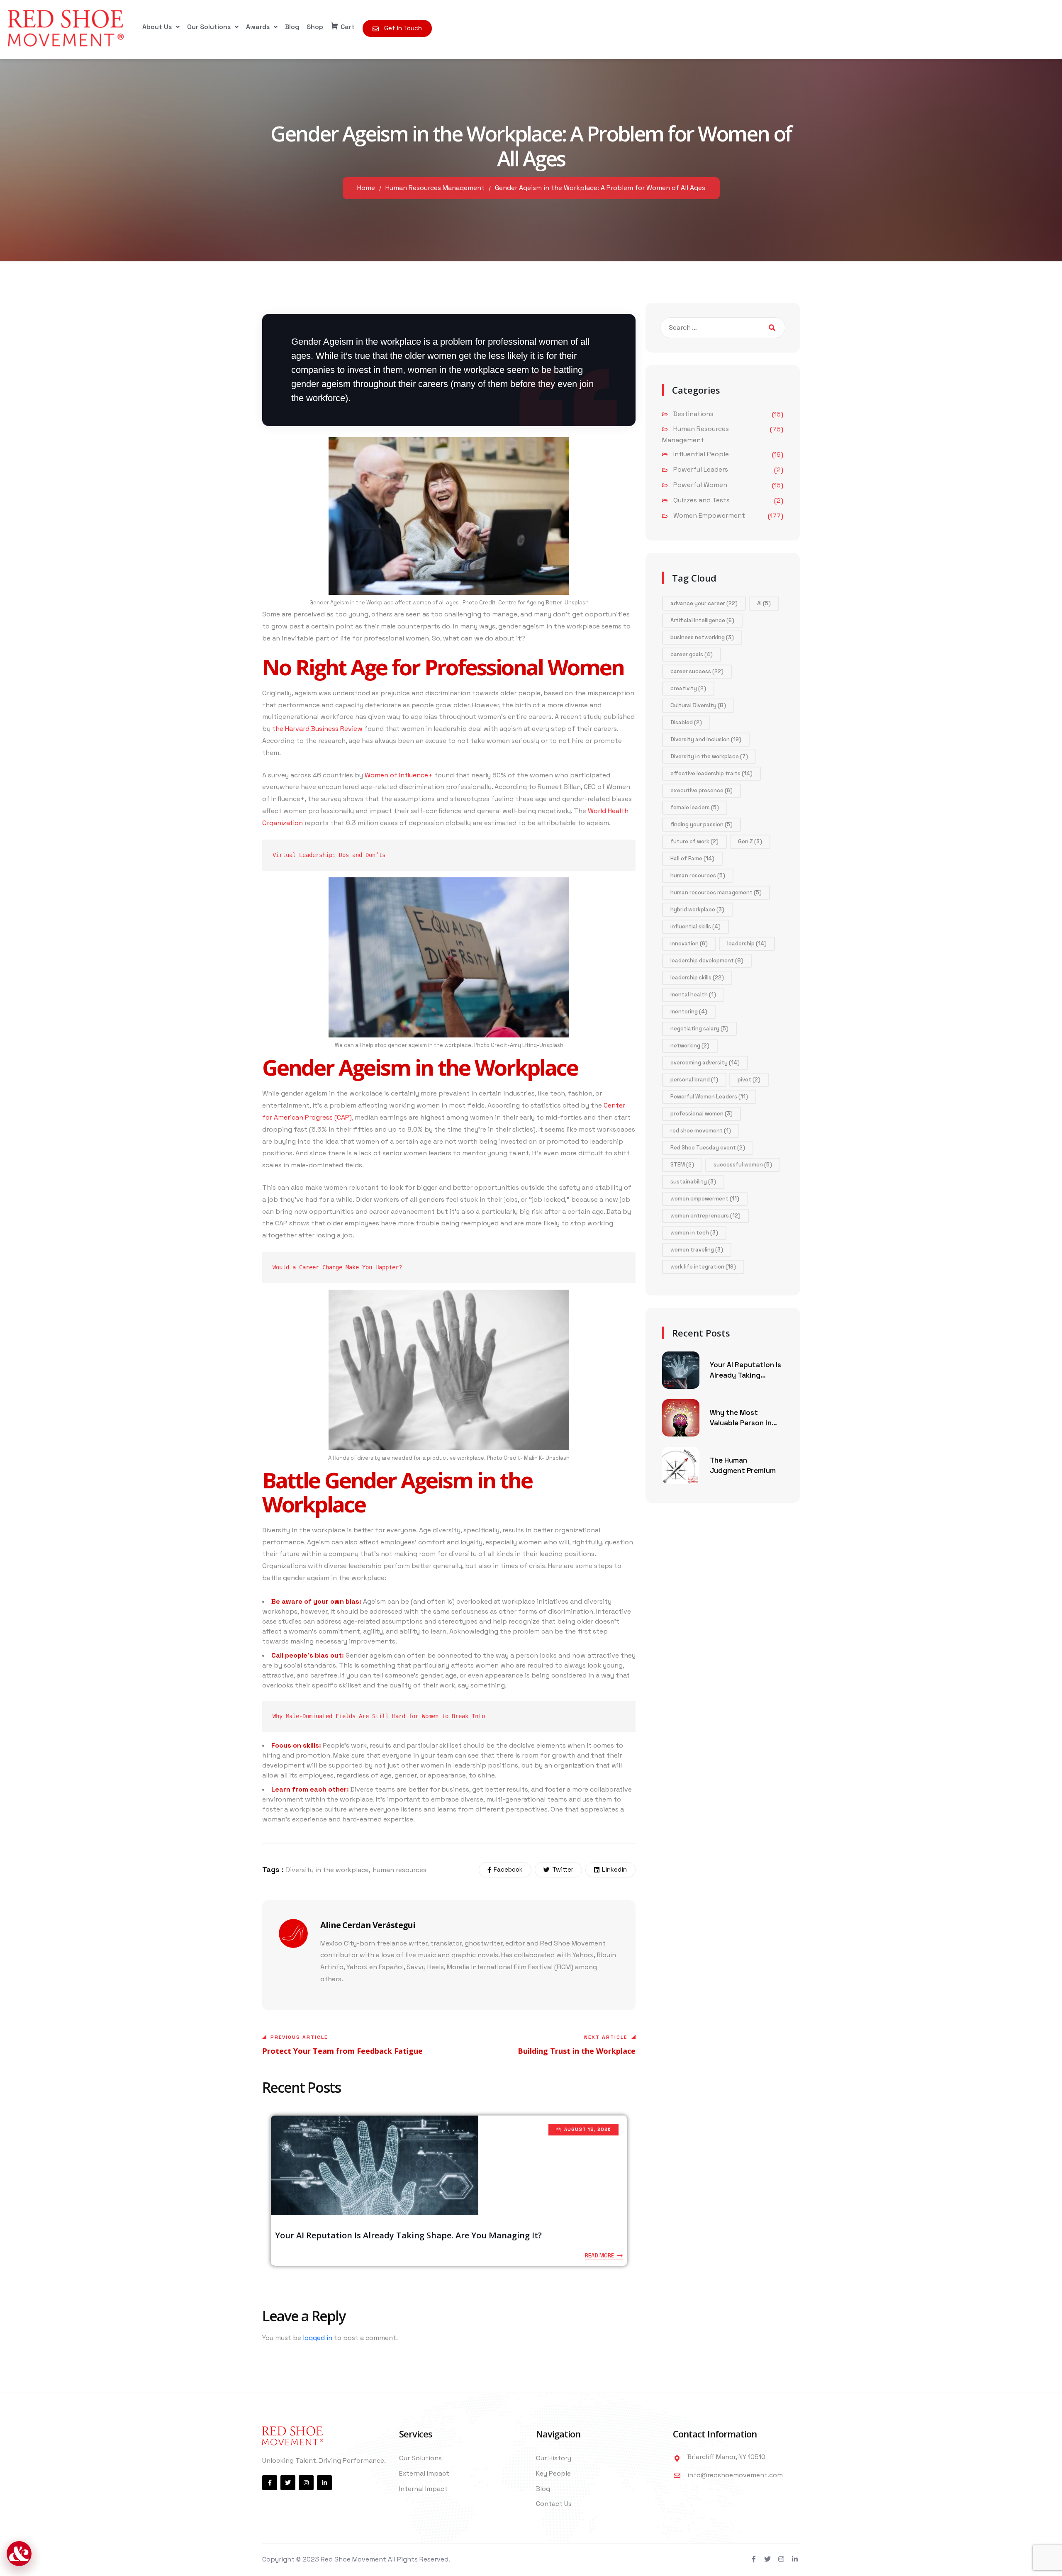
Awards (258, 27)
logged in (318, 2338)
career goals (692, 654)
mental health (693, 995)
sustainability (693, 1182)
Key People (553, 2473)
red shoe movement (701, 1131)
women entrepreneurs (705, 1216)
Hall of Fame (692, 858)
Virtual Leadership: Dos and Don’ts (329, 855)
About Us (157, 27)
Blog (292, 27)
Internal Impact (423, 2489)
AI (764, 603)
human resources (399, 1870)
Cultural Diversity (698, 705)
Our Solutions (209, 27)
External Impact (424, 2473)
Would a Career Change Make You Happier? (337, 1267)
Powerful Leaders (701, 469)
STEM (682, 1165)
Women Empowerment (709, 515)
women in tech (694, 1233)
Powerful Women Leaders (709, 1097)
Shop (315, 27)
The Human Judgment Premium (743, 1466)
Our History (554, 2458)
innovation (689, 943)
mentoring (689, 1012)
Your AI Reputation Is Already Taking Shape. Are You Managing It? (408, 2235)
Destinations (693, 414)
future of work (694, 841)
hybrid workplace (697, 909)
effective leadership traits (711, 773)
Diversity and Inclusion (706, 739)
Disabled (686, 722)
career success (697, 671)
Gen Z (750, 841)
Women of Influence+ (399, 775)
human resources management (716, 892)
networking (690, 1046)
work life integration (703, 1267)
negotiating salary (699, 1029)
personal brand (694, 1080)
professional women (702, 1114)
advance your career (704, 603)
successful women (743, 1165)
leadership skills (697, 978)
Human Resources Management (435, 188)
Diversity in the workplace (327, 1870)
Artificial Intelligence (702, 620)
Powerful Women (700, 485)
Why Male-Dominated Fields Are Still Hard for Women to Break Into (379, 1716)
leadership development (707, 961)
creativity (688, 688)
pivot (749, 1080)
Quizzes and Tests (702, 500)
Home (366, 188)
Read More (599, 2256)
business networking (702, 637)
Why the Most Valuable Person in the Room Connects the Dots (744, 1418)
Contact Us (554, 2504)
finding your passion (702, 824)
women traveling (697, 1250)
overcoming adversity (705, 1063)
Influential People (701, 454)
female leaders (695, 807)
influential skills (695, 926)
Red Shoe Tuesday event (708, 1148)
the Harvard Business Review (317, 729)
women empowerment (705, 1199)
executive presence (702, 790)
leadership (747, 943)
